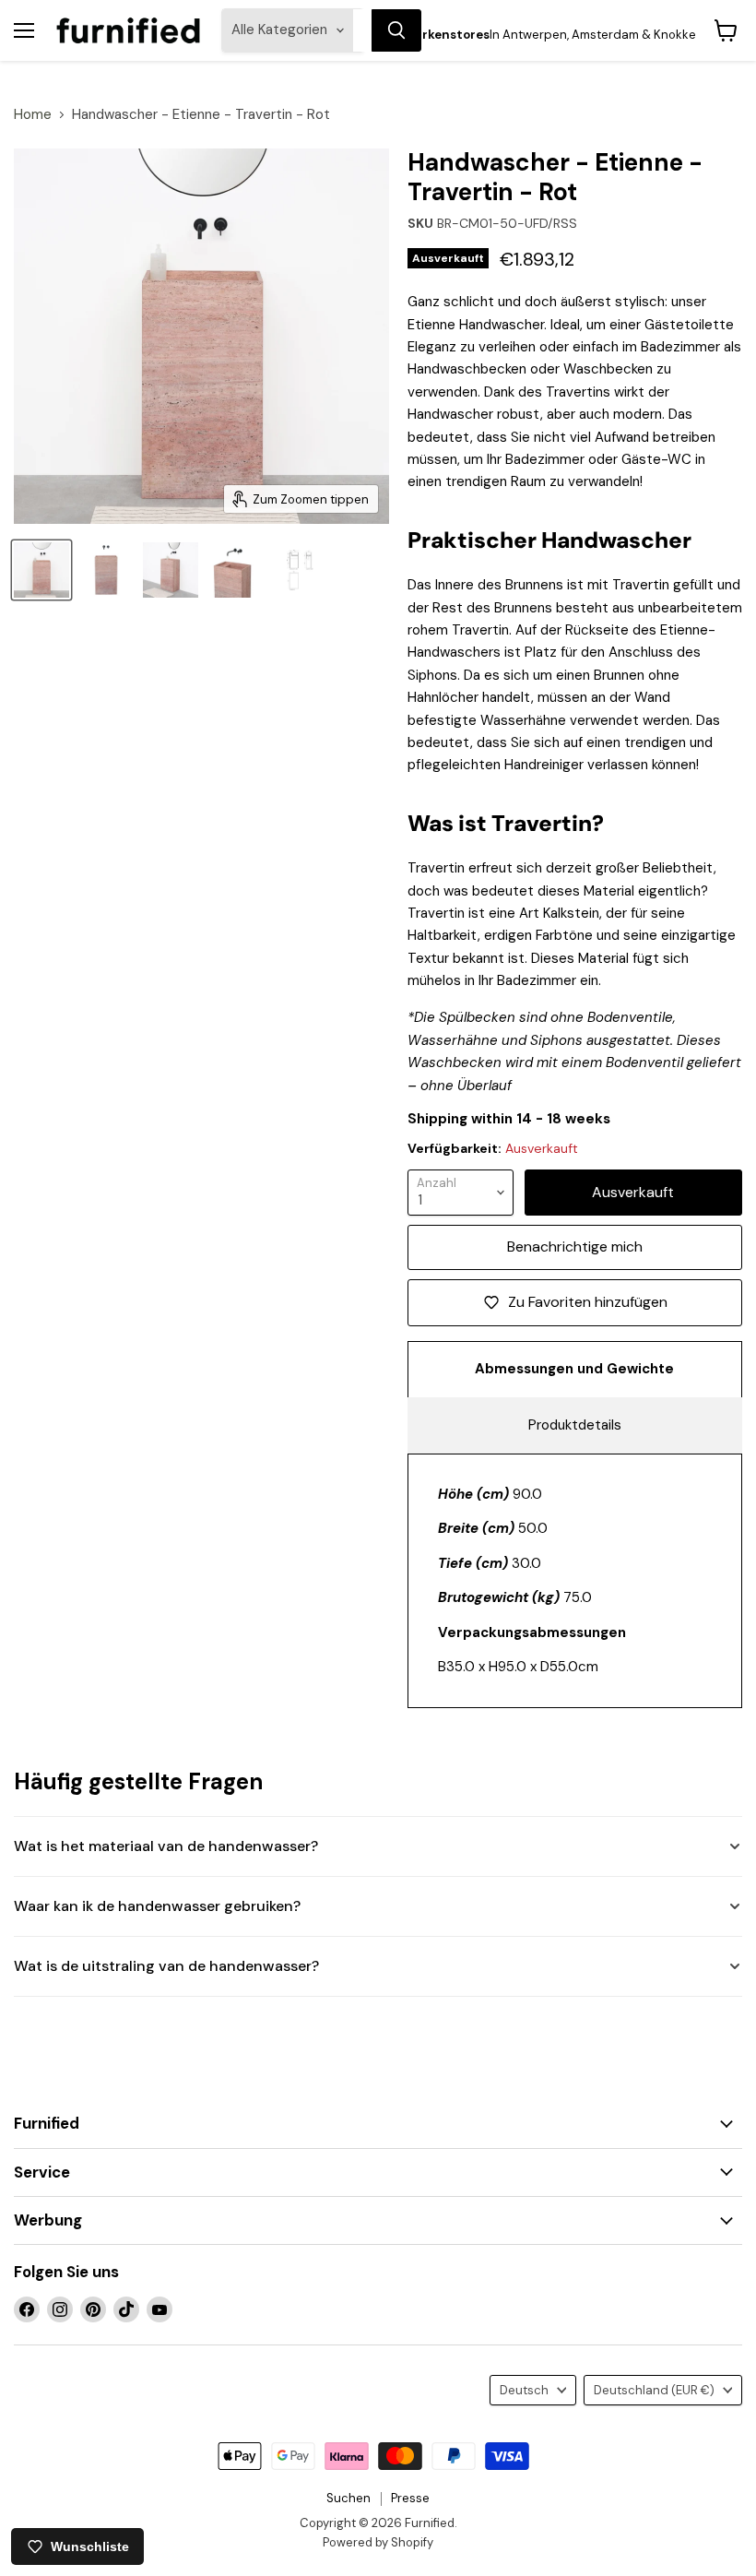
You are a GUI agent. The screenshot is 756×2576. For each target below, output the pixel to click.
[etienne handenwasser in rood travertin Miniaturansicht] (235, 570)
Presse (410, 2498)
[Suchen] (396, 30)
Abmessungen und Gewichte (574, 1369)
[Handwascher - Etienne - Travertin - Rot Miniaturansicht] (300, 570)
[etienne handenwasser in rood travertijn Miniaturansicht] (106, 570)
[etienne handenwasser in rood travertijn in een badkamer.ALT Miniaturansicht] (41, 570)
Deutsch (524, 2390)
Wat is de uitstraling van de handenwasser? (166, 1966)
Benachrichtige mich (575, 1246)
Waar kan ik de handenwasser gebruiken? (157, 1906)
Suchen (348, 2498)
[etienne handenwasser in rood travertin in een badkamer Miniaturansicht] (171, 570)
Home (33, 115)
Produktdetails (575, 1425)
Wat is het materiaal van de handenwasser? (166, 1846)
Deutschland (654, 2390)
